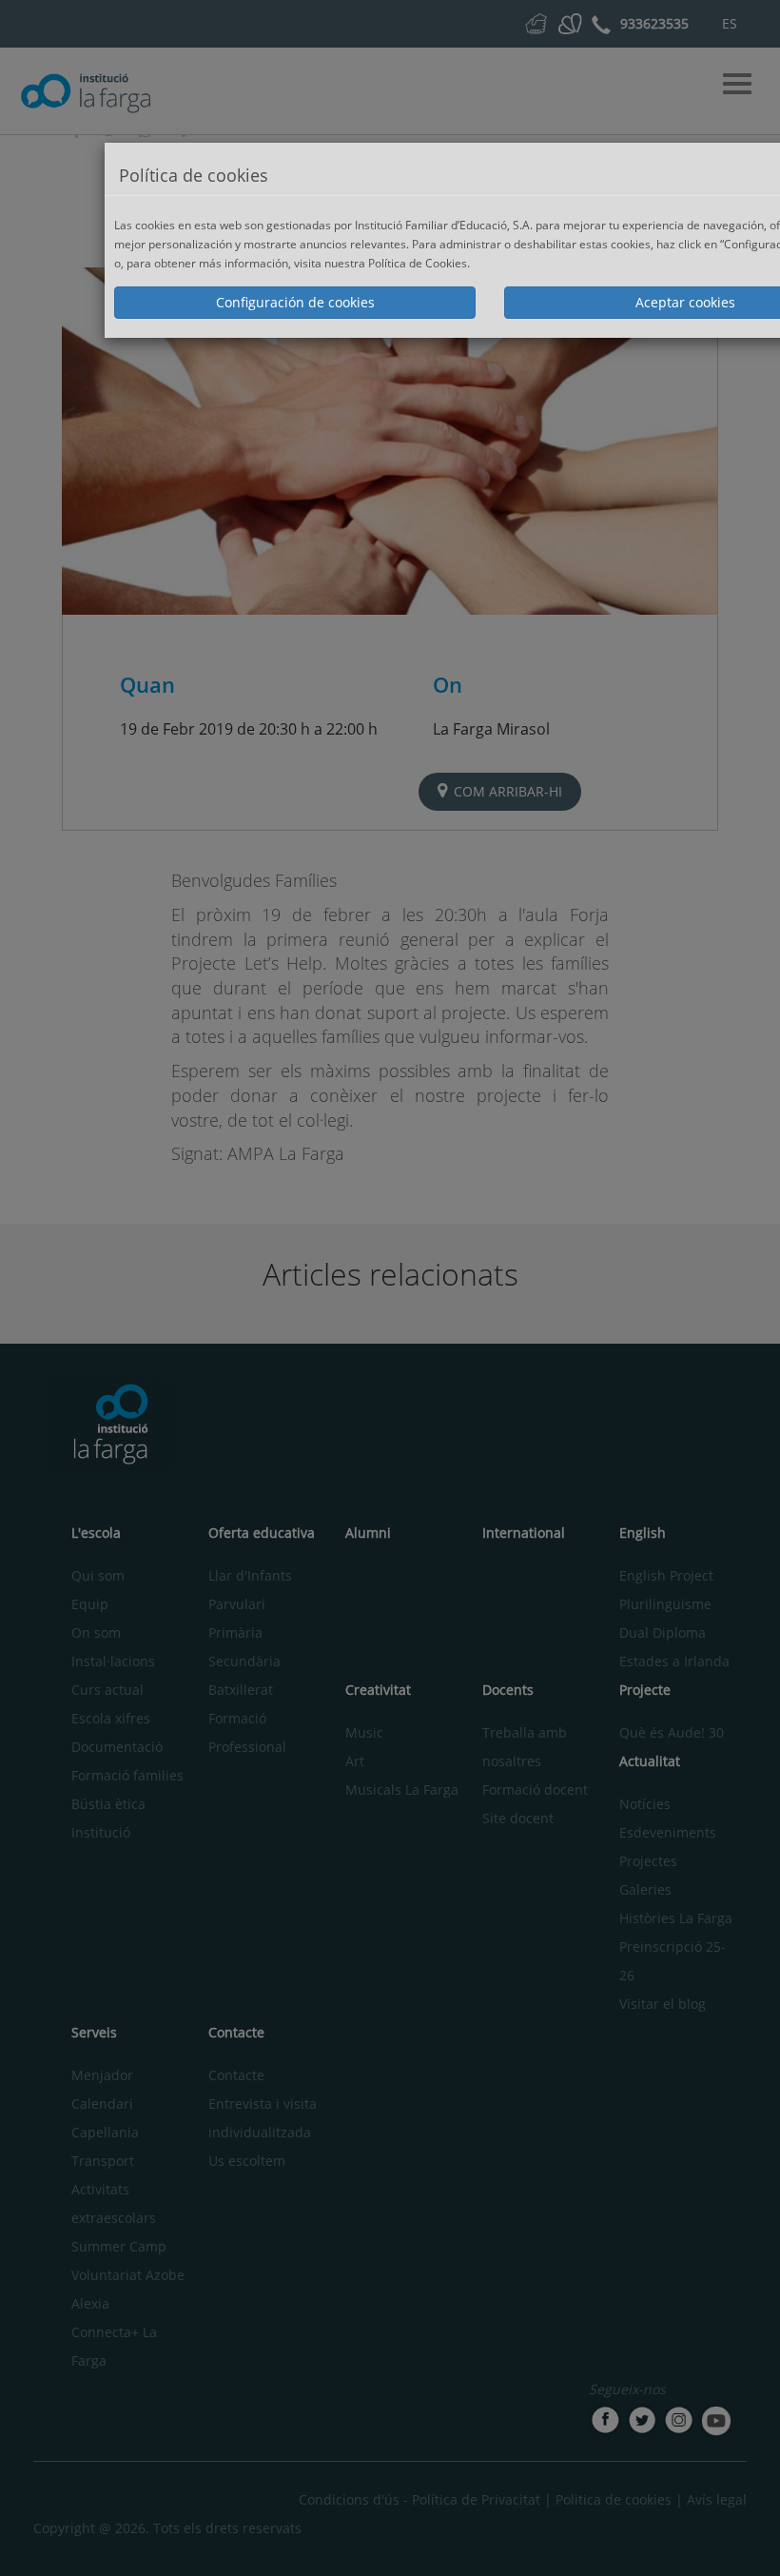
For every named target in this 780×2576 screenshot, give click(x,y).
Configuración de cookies (295, 302)
